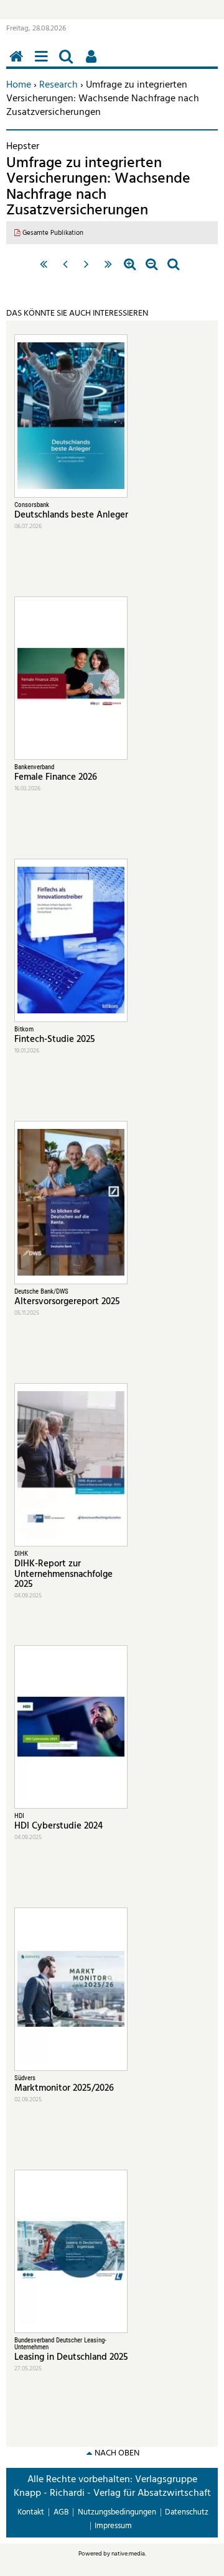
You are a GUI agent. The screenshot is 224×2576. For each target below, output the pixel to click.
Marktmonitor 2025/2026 (64, 2088)
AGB (61, 2512)
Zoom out (152, 270)
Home (19, 85)
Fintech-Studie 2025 (55, 1039)
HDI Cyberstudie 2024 (58, 1826)
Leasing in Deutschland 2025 (71, 2357)
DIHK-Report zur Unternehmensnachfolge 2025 (63, 1574)
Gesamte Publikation (53, 233)
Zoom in (130, 270)
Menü (44, 63)
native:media (128, 2554)
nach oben (117, 2453)
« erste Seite (43, 270)
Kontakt (31, 2512)
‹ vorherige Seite (65, 270)
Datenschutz (187, 2512)
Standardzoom (173, 270)
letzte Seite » (109, 270)
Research (58, 85)
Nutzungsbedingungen (117, 2512)
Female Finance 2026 (56, 777)
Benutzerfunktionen (93, 63)
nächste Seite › (87, 270)
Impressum (113, 2526)
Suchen (68, 63)
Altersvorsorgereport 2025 (67, 1302)
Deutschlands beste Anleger (71, 515)
